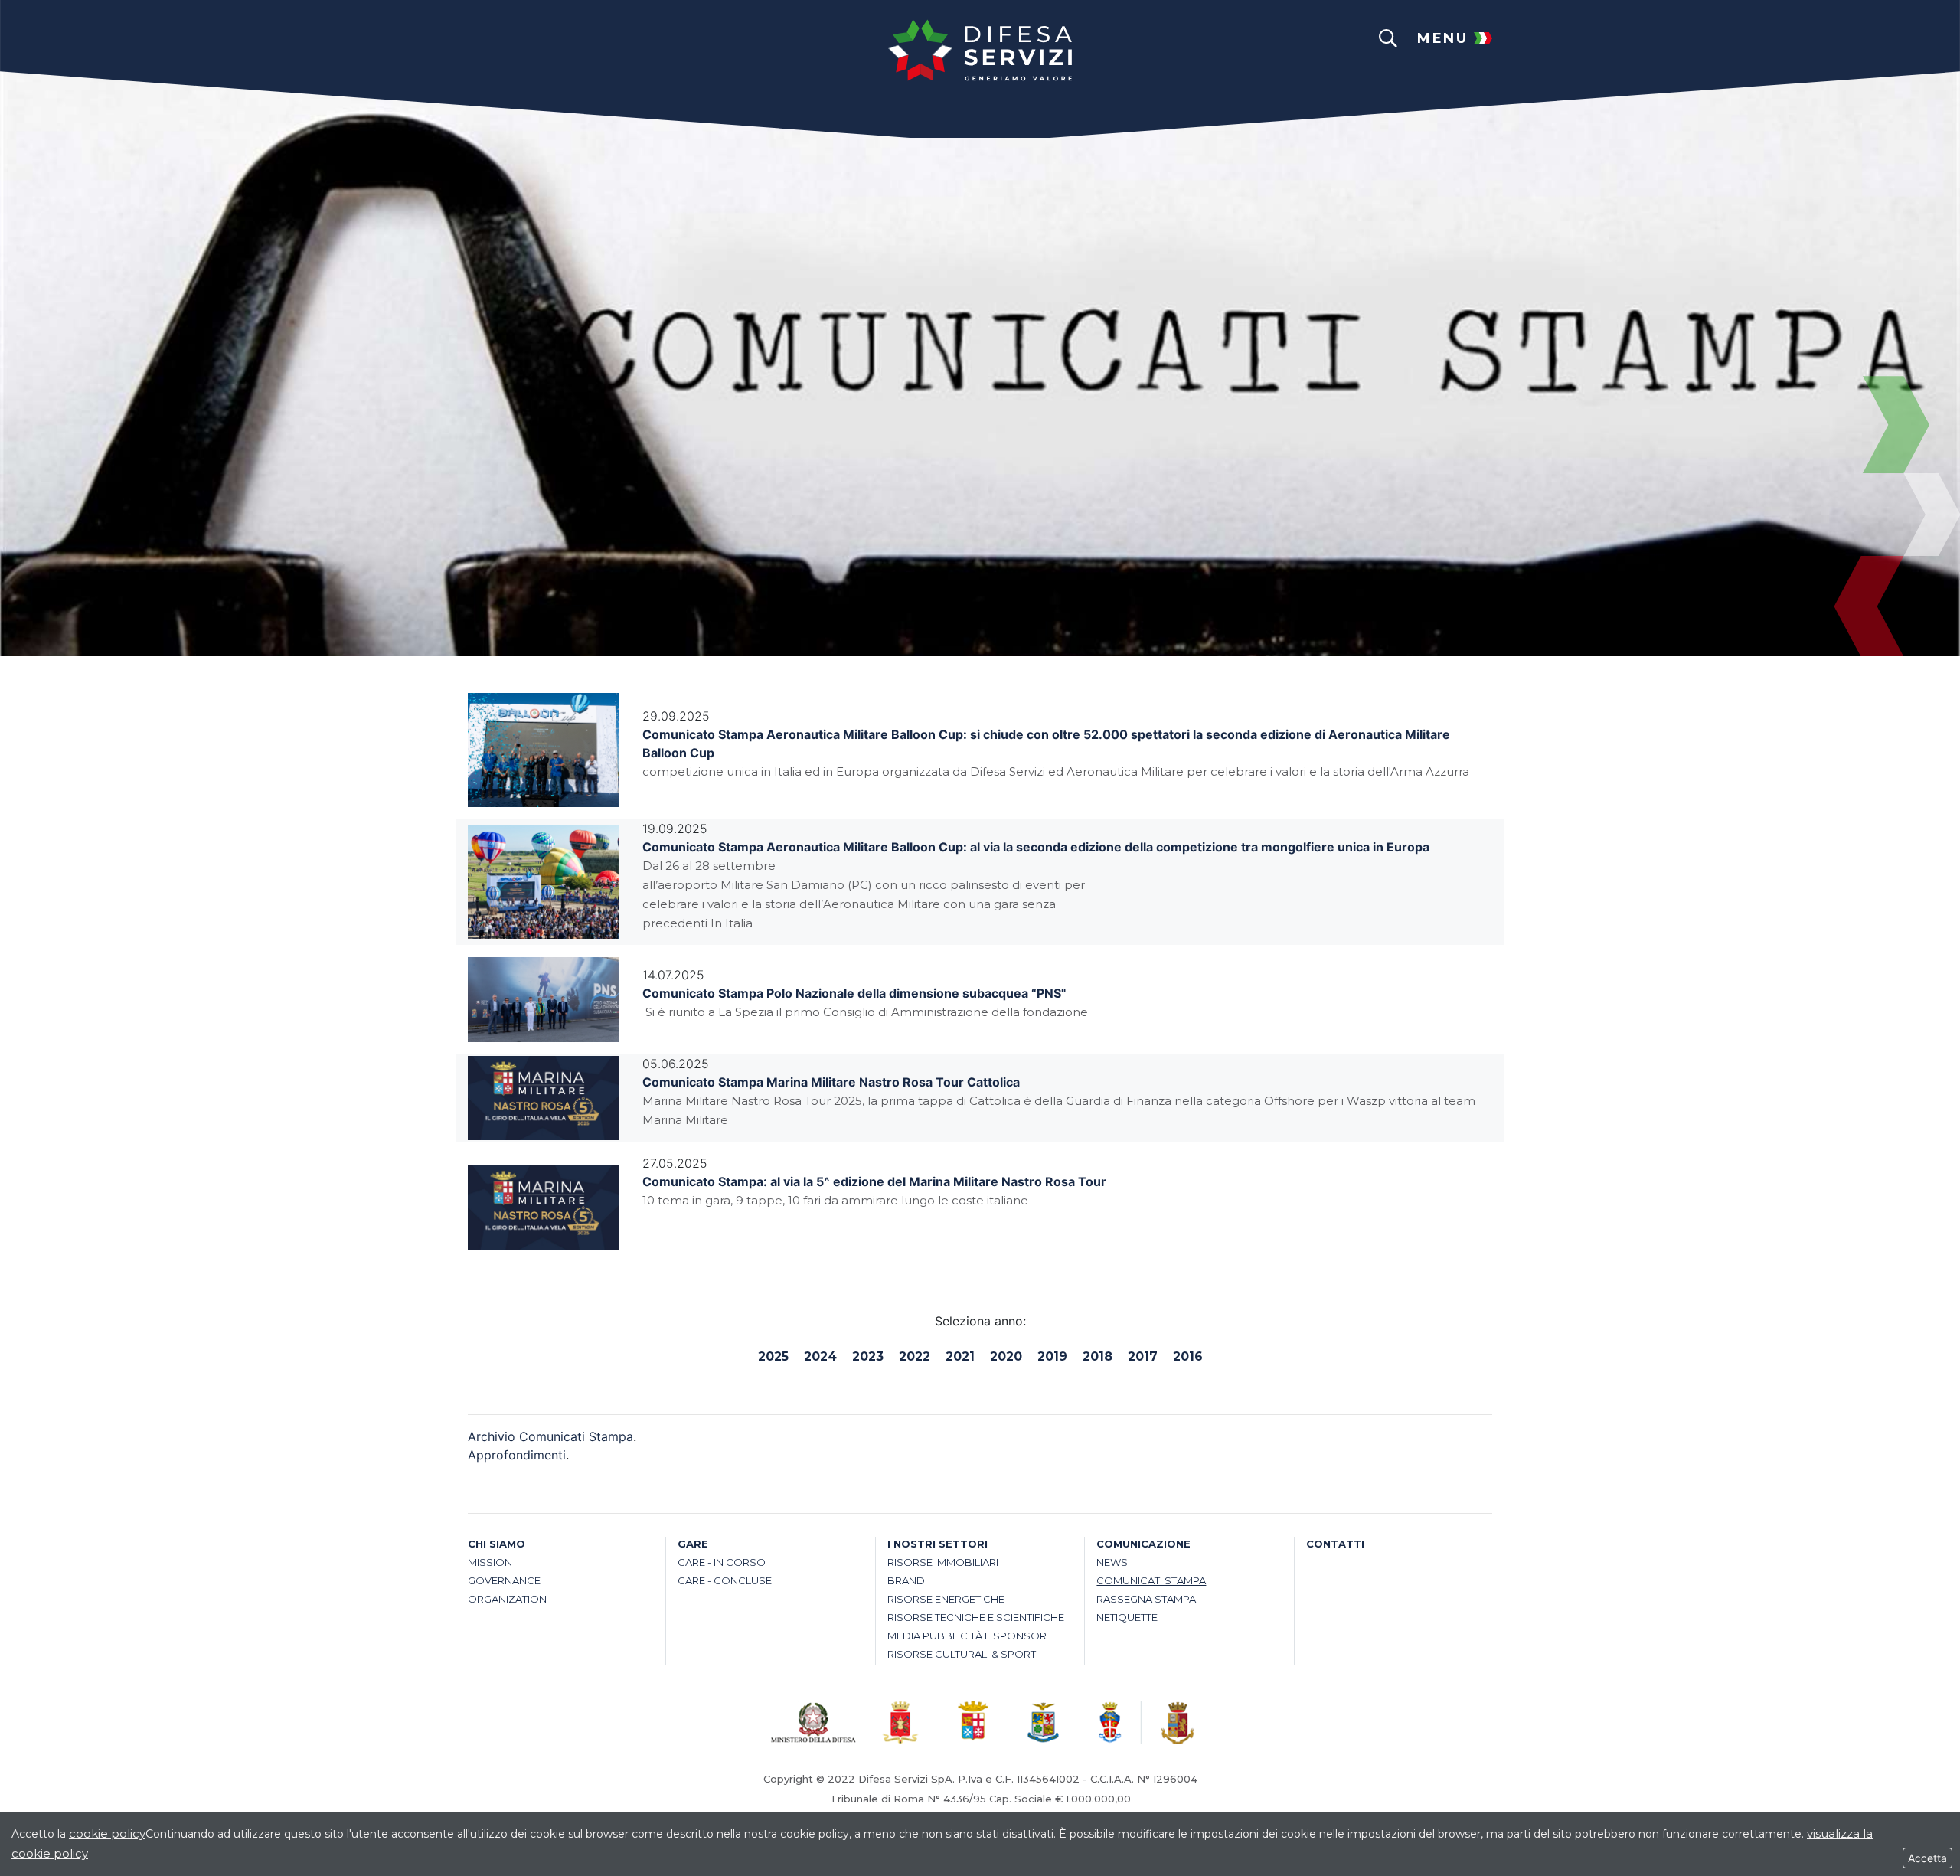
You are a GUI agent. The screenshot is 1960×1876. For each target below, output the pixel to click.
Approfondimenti (517, 1455)
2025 (773, 1356)
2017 (1143, 1356)
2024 (820, 1356)
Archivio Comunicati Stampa (550, 1436)
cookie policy (107, 1834)
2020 (1006, 1356)
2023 (868, 1356)
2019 (1052, 1356)
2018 (1098, 1356)
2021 (960, 1356)
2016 (1188, 1356)
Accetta (1927, 1858)
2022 (915, 1356)
